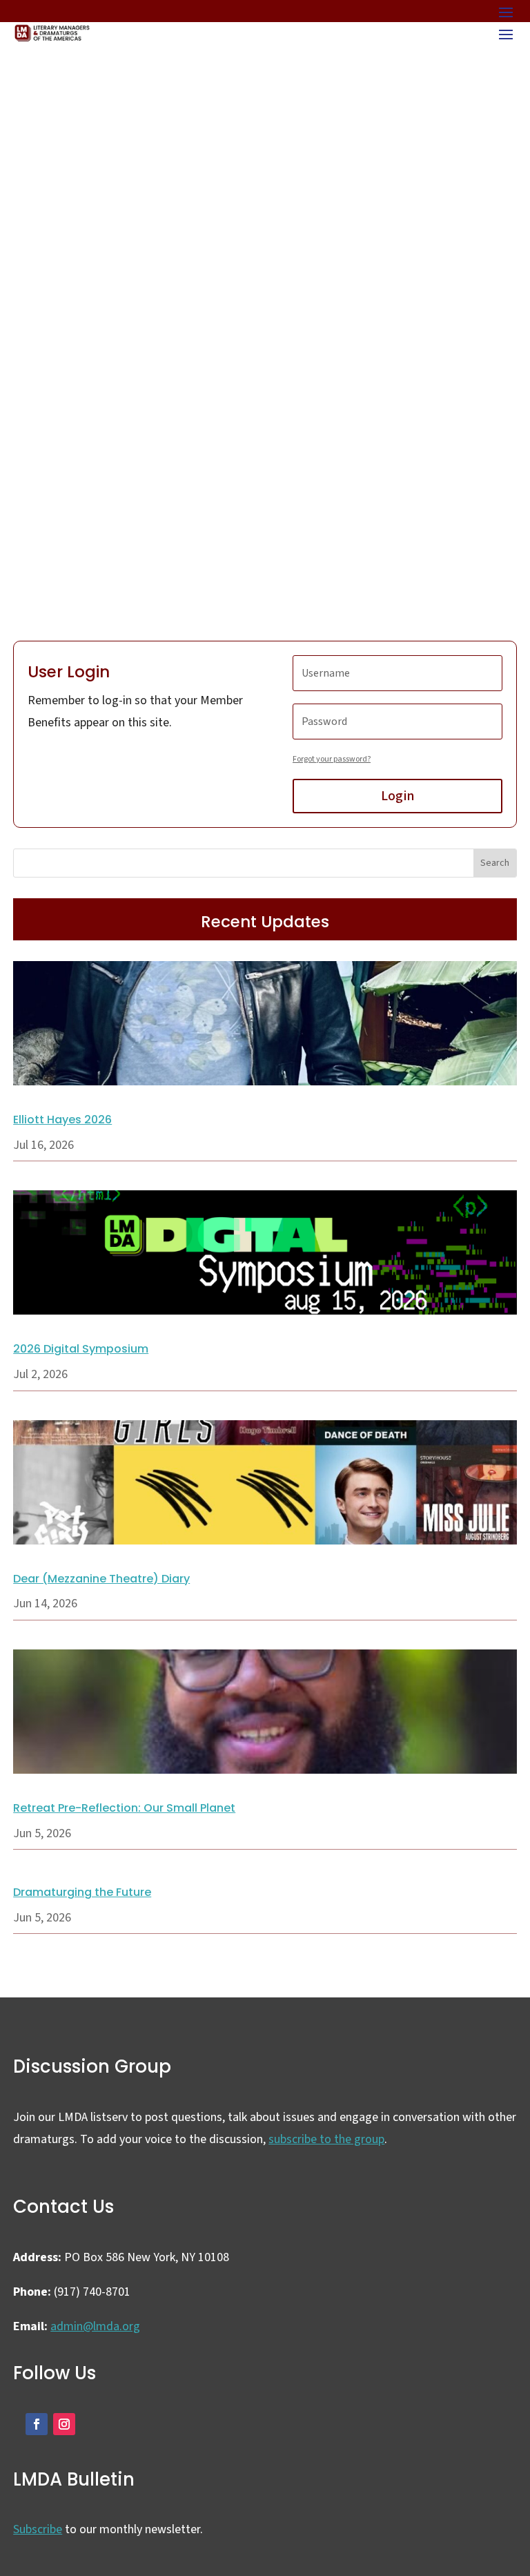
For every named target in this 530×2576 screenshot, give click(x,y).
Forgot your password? (332, 759)
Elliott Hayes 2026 (62, 1120)
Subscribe (38, 2529)
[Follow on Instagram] (64, 2424)
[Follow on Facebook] (37, 2424)
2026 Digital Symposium (81, 1349)
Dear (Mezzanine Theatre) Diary (101, 1579)
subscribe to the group (326, 2139)
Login (397, 796)
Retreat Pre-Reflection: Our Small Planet (124, 1808)
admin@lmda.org (95, 2326)
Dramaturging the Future (82, 1892)
